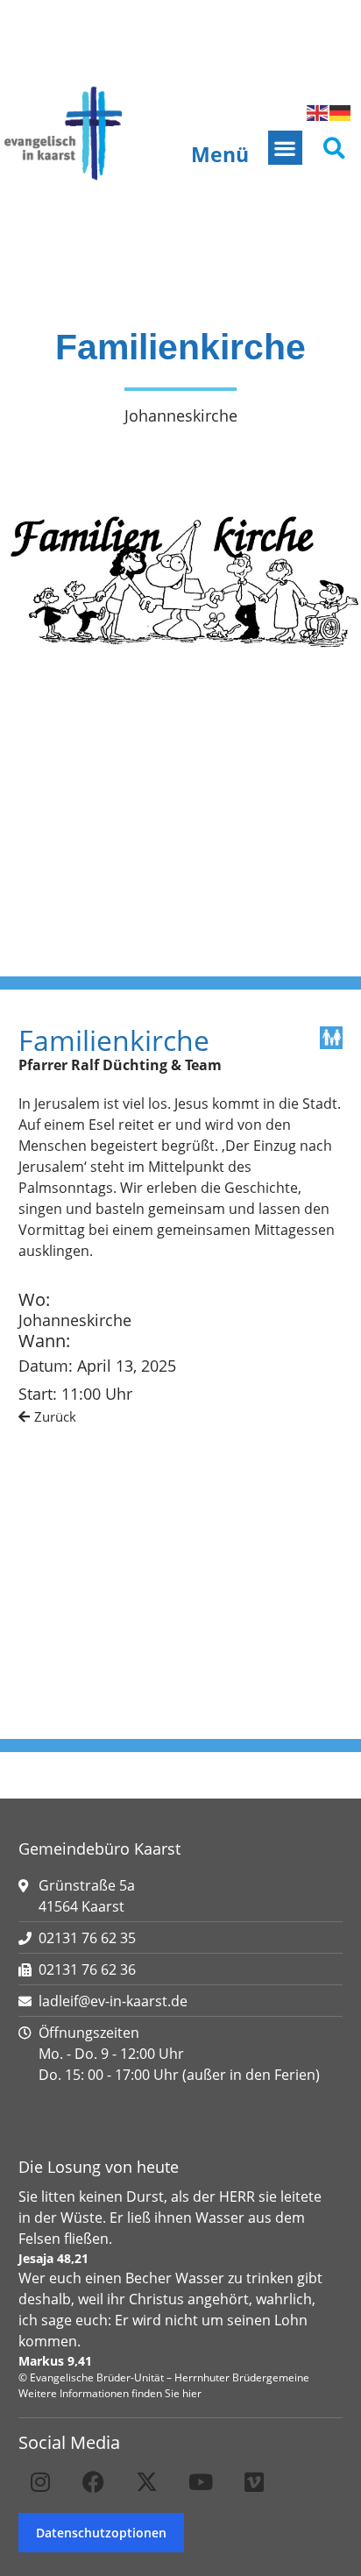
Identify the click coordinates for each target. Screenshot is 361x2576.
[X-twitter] (147, 2482)
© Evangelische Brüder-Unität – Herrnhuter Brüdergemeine (164, 2377)
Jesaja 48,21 (53, 2258)
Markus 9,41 (55, 2361)
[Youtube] (201, 2482)
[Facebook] (94, 2482)
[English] (318, 111)
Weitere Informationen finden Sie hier (110, 2393)
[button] (285, 148)
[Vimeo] (254, 2482)
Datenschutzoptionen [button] (101, 2533)
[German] (341, 111)
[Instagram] (40, 2482)
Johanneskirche (75, 1320)
